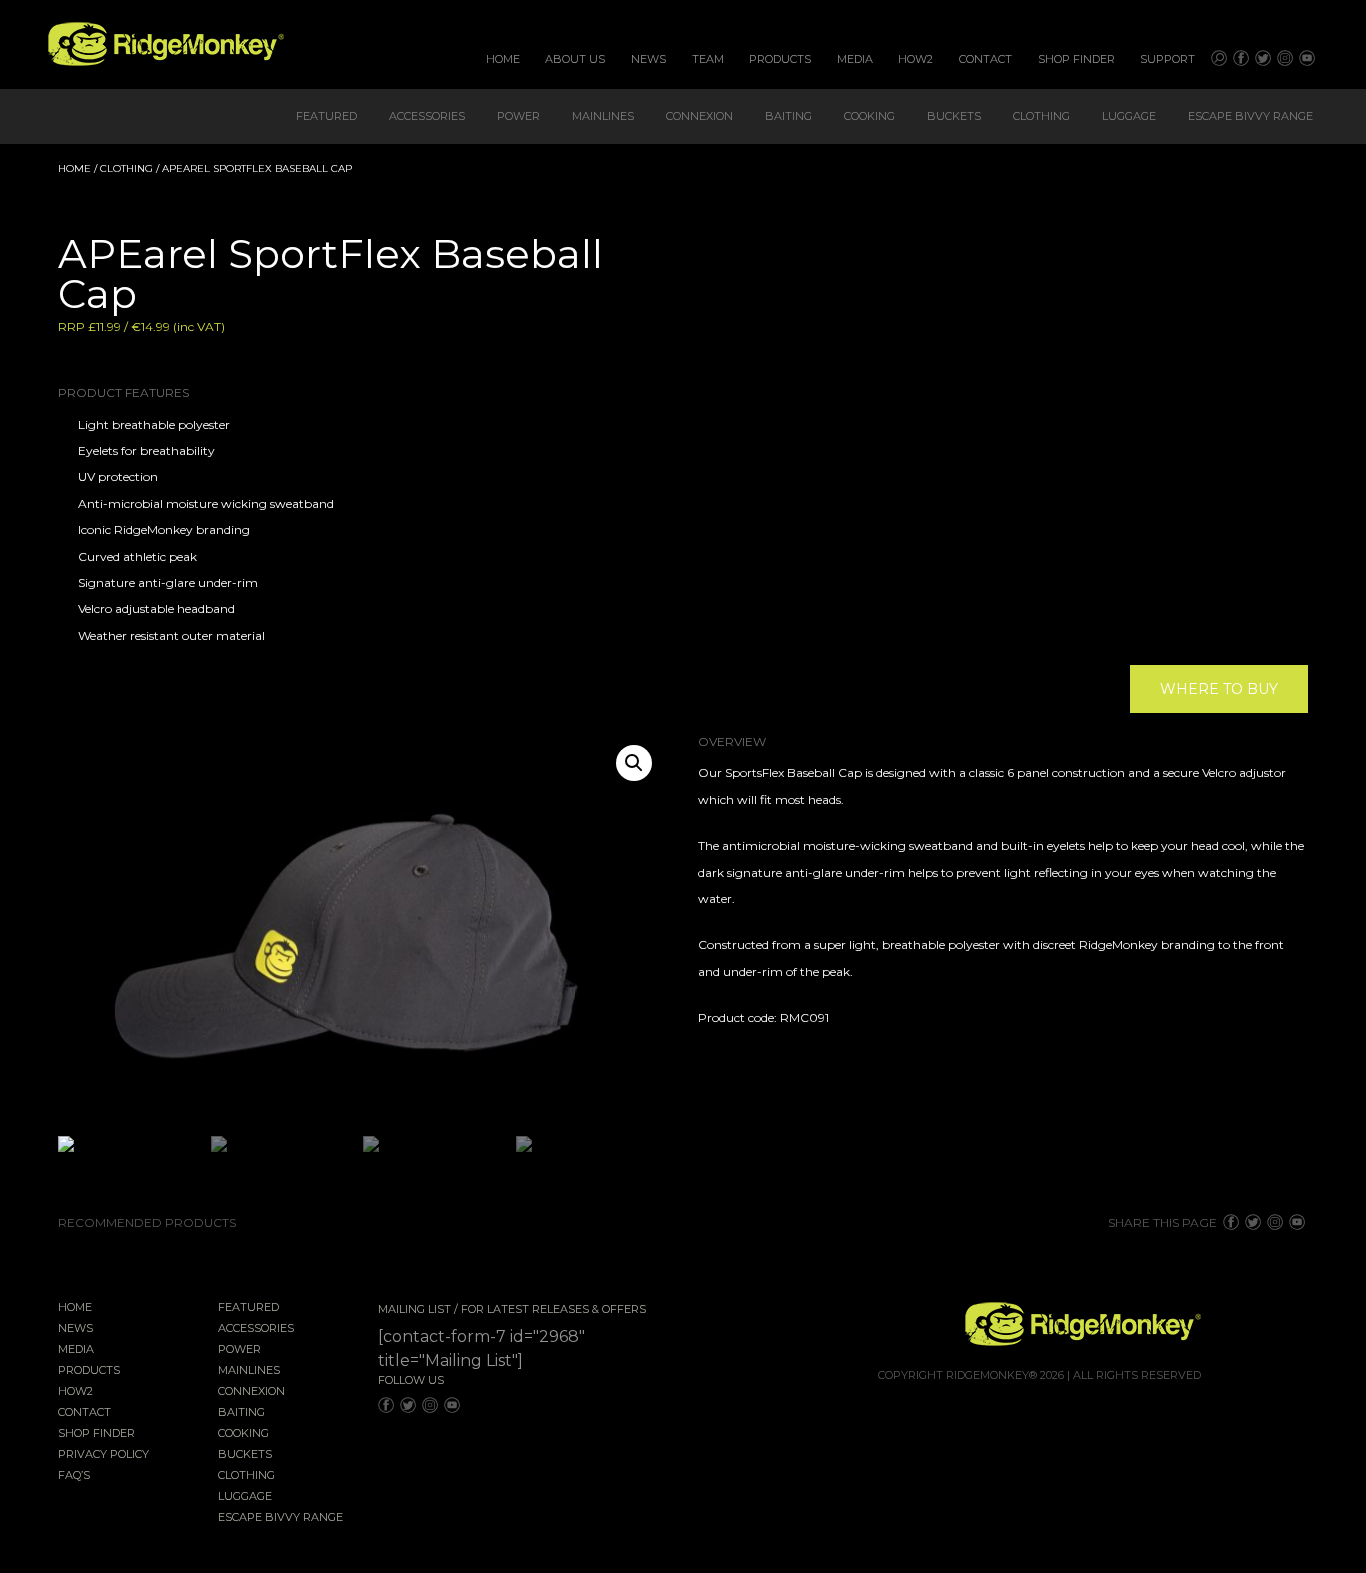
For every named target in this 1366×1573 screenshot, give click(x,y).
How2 (915, 59)
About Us (575, 59)
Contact (985, 59)
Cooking (869, 116)
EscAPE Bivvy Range (1250, 116)
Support (1167, 59)
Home (503, 59)
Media (855, 59)
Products (780, 59)
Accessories (427, 116)
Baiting (788, 116)
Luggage (1129, 116)
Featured (326, 116)
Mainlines (603, 116)
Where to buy (1219, 689)
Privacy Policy (103, 1455)
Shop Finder (1076, 59)
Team (708, 59)
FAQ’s (74, 1476)
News (648, 59)
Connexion (699, 116)
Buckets (954, 116)
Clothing (1041, 116)
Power (518, 116)
